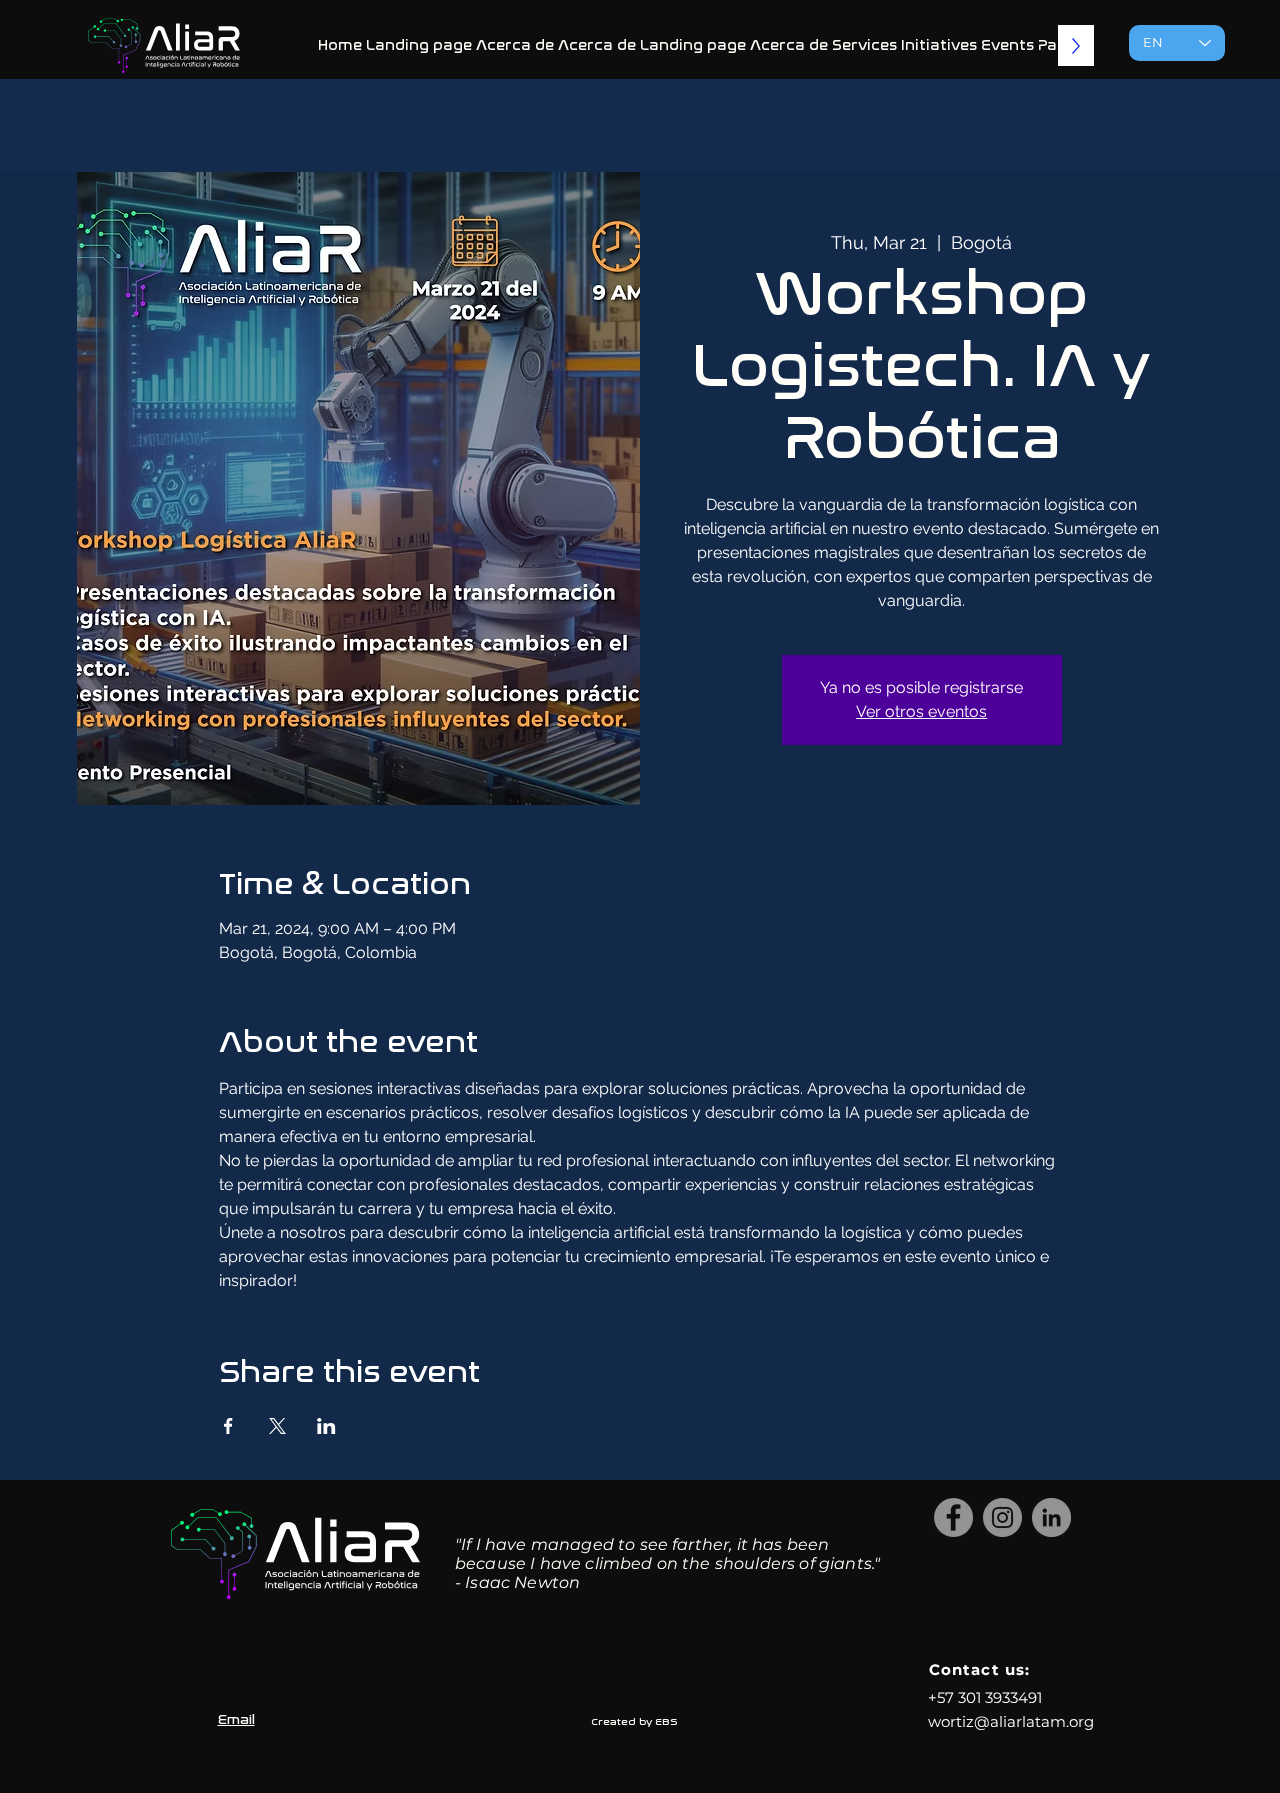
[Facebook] (953, 1517)
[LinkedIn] (1051, 1517)
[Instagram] (1002, 1517)
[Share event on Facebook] (228, 1426)
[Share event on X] (277, 1426)
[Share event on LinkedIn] (326, 1426)
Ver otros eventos (921, 711)
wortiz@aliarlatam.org (1011, 1721)
